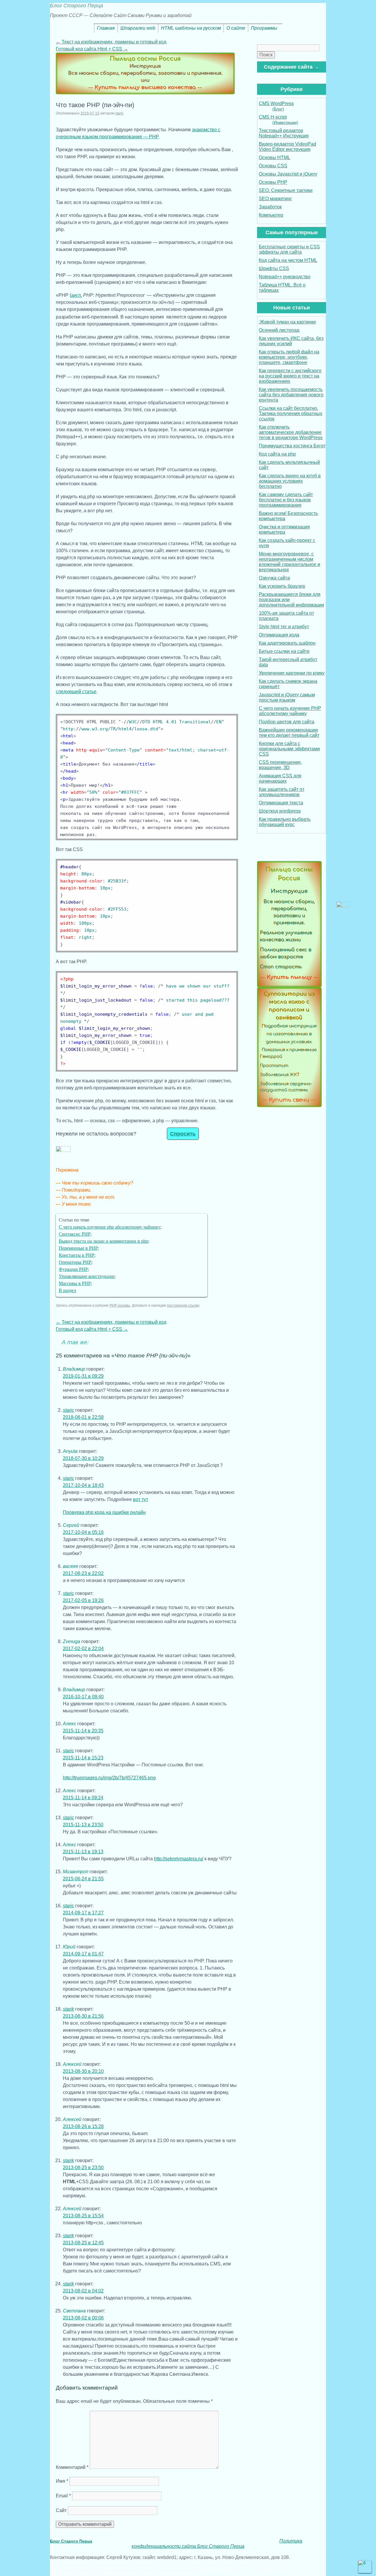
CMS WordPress (276, 106)
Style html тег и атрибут (284, 627)
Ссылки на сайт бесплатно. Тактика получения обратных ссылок (291, 413)
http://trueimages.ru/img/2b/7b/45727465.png (109, 1778)
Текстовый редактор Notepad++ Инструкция (284, 133)
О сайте (236, 28)
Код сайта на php (277, 454)
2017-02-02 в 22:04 (83, 1648)
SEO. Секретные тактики (286, 190)
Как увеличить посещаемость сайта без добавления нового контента (291, 395)
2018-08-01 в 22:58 (83, 1417)
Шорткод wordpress (280, 811)
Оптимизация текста (281, 803)
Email (63, 2496)
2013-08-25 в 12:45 (83, 2243)
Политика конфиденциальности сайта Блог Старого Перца (217, 2544)
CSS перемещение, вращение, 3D (280, 765)
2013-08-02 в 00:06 (83, 2318)
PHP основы (120, 1305)
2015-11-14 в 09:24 (83, 1798)
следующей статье (76, 691)
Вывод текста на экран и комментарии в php (103, 1241)
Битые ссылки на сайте (284, 651)
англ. (77, 295)
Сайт (61, 2510)
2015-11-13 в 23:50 (83, 1825)
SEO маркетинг (275, 199)
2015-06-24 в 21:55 (83, 1879)
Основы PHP (273, 182)
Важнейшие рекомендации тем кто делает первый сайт (289, 733)
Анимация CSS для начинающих (280, 778)
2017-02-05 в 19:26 (83, 1600)
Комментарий (72, 2467)
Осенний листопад (279, 330)
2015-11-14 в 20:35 (83, 1731)
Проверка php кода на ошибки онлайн (104, 1512)
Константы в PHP (77, 1255)
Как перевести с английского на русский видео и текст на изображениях (290, 376)
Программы (264, 28)
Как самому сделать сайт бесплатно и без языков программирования (286, 500)
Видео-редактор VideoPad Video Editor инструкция (287, 147)
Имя (62, 2481)
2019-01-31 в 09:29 (83, 1376)
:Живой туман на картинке (287, 322)
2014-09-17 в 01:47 (83, 1954)
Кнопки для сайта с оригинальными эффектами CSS (289, 749)
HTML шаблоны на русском (191, 28)
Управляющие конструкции (87, 1276)
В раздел (67, 1290)
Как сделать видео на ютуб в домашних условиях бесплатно (290, 481)
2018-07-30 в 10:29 (83, 1458)
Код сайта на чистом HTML (288, 260)
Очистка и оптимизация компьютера (284, 529)
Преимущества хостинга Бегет (292, 446)
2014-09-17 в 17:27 (83, 1913)
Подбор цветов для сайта (287, 722)
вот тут (141, 1499)
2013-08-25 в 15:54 (83, 2216)
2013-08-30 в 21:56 (83, 2016)
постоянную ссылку (183, 1305)
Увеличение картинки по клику (292, 673)
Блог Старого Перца (77, 6)
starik (68, 2009)
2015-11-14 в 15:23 (83, 1758)
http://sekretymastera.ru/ (179, 1859)
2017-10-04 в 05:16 (83, 1532)
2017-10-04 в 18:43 (83, 1485)
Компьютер (271, 215)
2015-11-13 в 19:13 (83, 1852)
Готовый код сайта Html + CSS (92, 49)
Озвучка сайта (274, 578)
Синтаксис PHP (75, 1234)
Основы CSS (273, 166)
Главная (106, 28)
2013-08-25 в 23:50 (83, 2168)
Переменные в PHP (78, 1248)
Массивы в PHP (75, 1283)
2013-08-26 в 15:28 (83, 2126)
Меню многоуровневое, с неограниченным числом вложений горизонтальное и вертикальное (289, 562)
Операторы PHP (75, 1262)
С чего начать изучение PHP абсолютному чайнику (290, 711)
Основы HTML (275, 157)
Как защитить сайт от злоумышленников (282, 792)
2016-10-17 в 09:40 (83, 1697)
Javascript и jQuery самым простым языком (287, 697)
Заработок (270, 207)
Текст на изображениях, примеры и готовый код (111, 42)
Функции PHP (73, 1269)
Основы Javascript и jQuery (288, 174)
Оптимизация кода (279, 635)
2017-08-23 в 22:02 (83, 1573)
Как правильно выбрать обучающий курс (285, 822)
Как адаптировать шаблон (287, 643)
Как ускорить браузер (282, 586)
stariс (119, 113)
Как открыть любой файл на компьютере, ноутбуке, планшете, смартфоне (289, 357)
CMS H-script (278, 120)
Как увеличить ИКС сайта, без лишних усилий (291, 341)
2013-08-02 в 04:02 (83, 2291)
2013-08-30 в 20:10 (83, 2071)
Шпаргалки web (138, 28)
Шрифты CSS (274, 268)
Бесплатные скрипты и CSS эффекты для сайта (289, 249)
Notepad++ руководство (285, 277)
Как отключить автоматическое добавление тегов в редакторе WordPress (291, 432)
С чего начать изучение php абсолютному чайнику (110, 1227)
